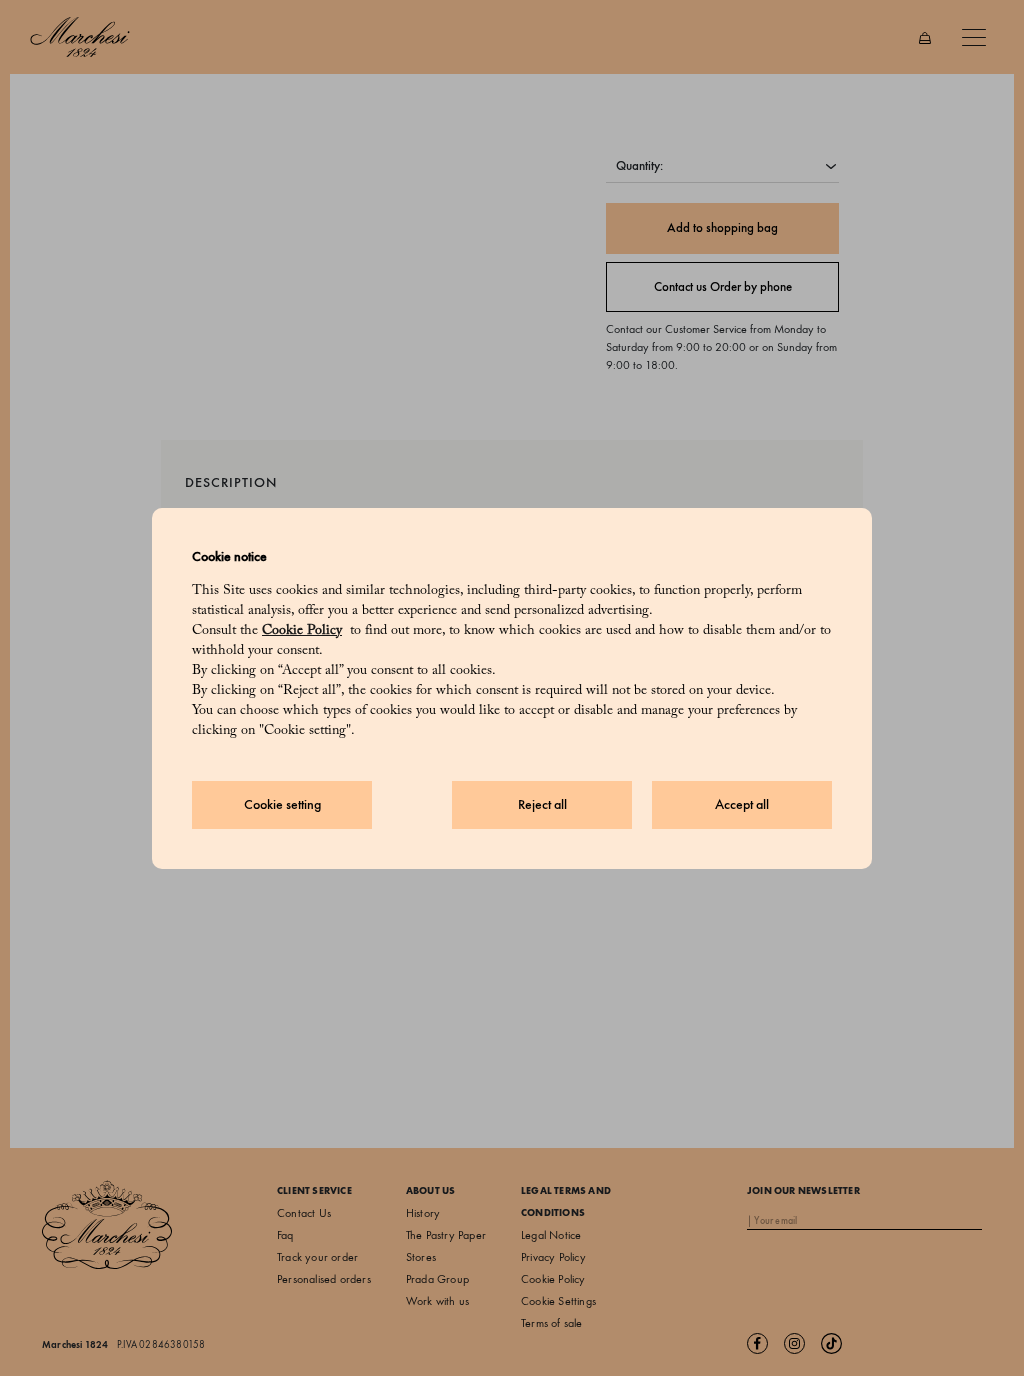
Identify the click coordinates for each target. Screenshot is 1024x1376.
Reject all (542, 804)
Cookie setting (282, 804)
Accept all (742, 804)
